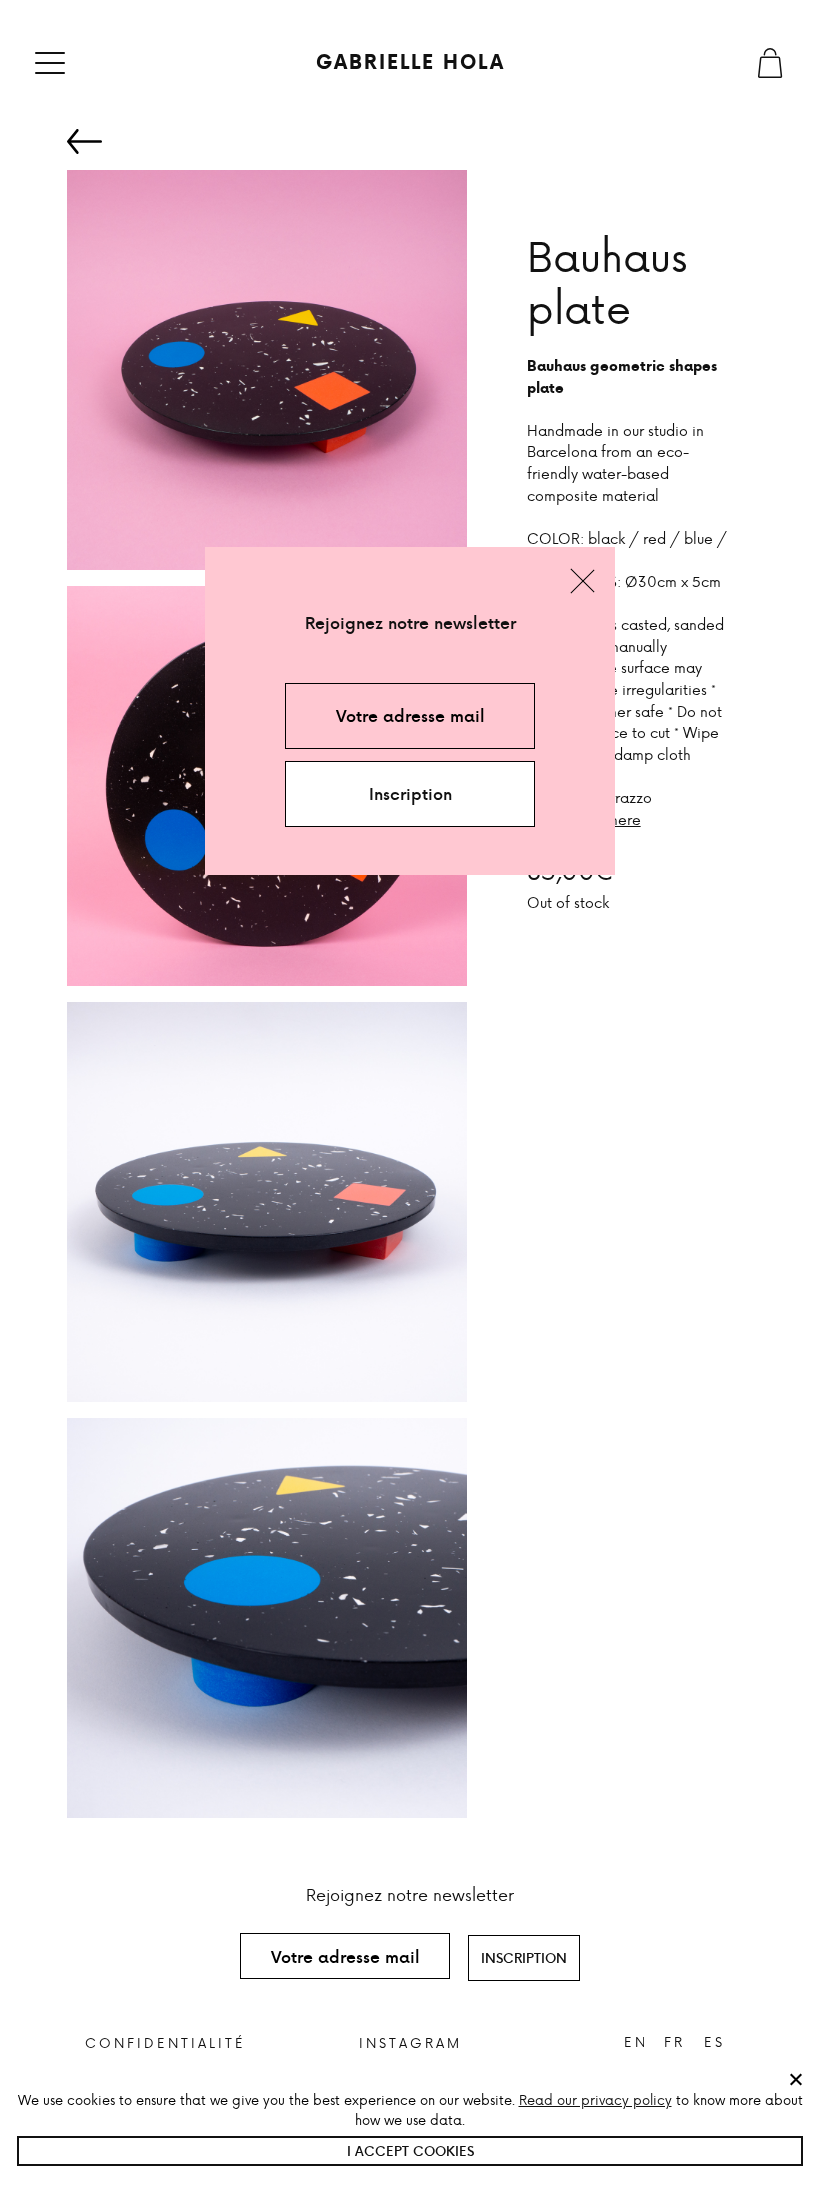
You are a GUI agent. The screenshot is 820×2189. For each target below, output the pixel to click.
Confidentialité (165, 2042)
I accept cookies (410, 2150)
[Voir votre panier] (770, 63)
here (625, 819)
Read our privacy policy (595, 2099)
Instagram (410, 2042)
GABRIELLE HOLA (410, 62)
